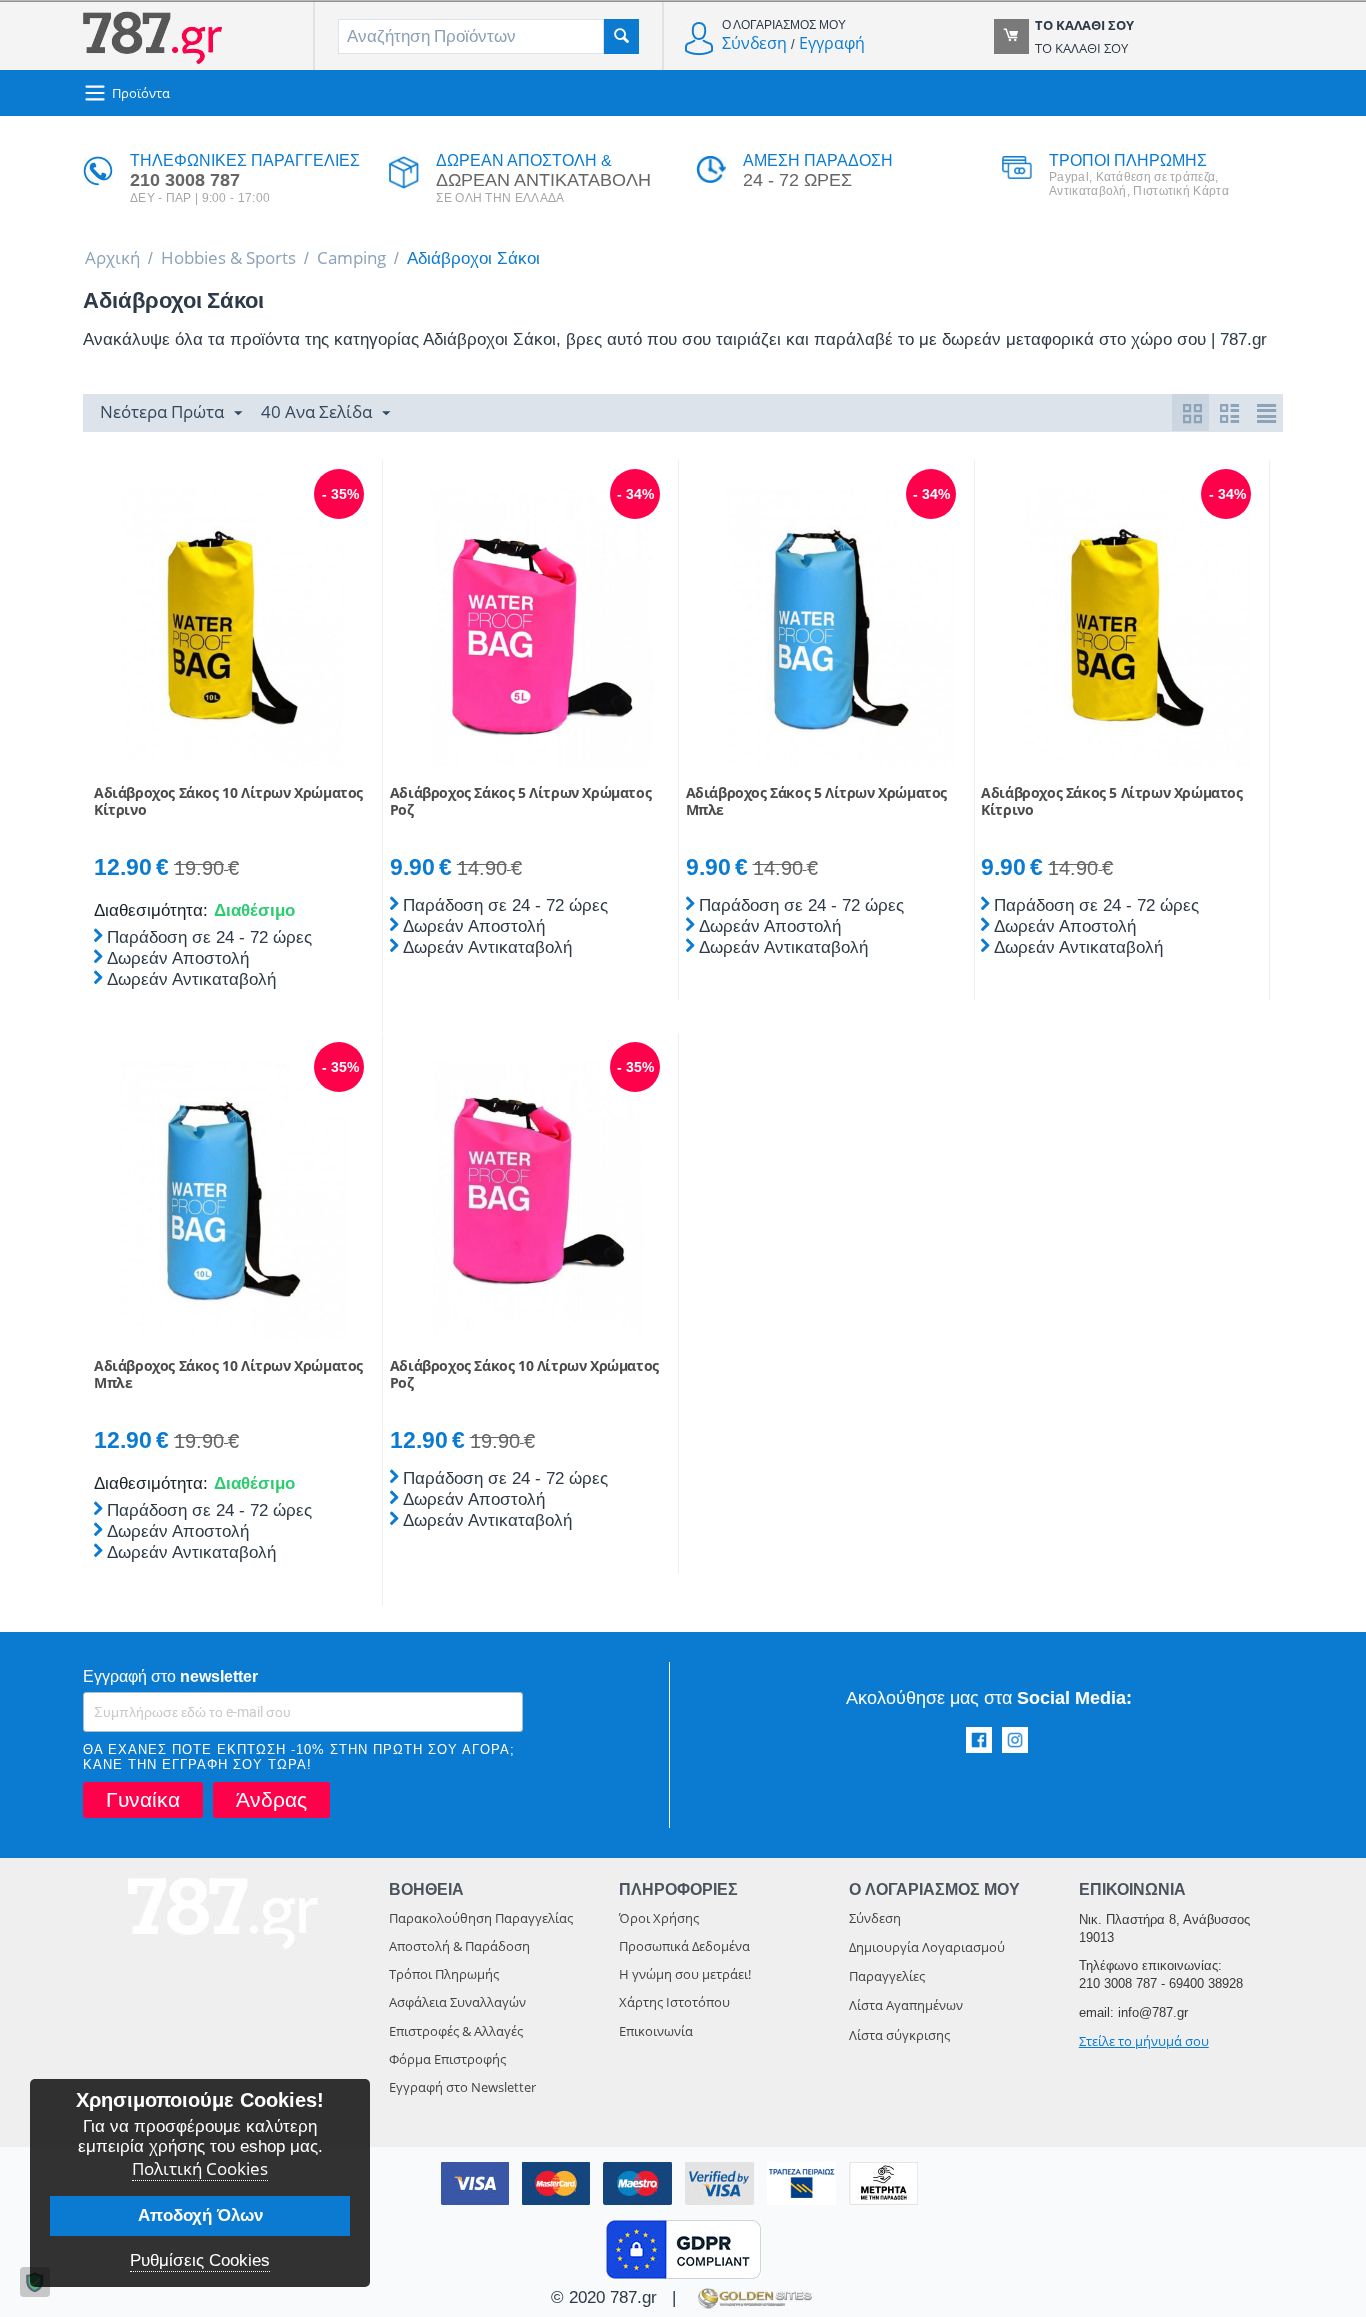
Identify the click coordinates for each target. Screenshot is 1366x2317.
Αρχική (112, 257)
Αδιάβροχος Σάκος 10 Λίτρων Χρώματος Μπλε (228, 1375)
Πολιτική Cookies (200, 2168)
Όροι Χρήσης (659, 1918)
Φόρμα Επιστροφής (447, 2059)
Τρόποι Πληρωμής (444, 1974)
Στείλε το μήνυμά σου (1144, 2041)
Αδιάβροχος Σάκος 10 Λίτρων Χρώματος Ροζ (524, 1375)
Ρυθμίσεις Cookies (200, 2260)
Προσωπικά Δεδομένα (684, 1946)
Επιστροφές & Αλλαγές (456, 2031)
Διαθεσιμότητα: (149, 910)
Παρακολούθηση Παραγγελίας (481, 1918)
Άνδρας (271, 1799)
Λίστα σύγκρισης (899, 2035)
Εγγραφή (832, 43)
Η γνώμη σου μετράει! (685, 1974)
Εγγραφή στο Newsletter (462, 2087)
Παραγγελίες (887, 1976)
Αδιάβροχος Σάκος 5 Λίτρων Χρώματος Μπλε (816, 802)
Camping (351, 257)
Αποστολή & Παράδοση (459, 1946)
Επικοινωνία (656, 2031)
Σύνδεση (754, 43)
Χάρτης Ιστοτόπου (674, 2002)
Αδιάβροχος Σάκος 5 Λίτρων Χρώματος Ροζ (520, 802)
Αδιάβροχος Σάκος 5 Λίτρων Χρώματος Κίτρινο (1111, 802)
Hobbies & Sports (228, 257)
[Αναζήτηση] (621, 36)
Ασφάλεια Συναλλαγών (457, 2002)
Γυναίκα (143, 1799)
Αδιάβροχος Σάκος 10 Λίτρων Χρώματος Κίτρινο (228, 802)
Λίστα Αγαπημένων (906, 2005)
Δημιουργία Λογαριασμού (927, 1947)
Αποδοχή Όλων (200, 2215)
